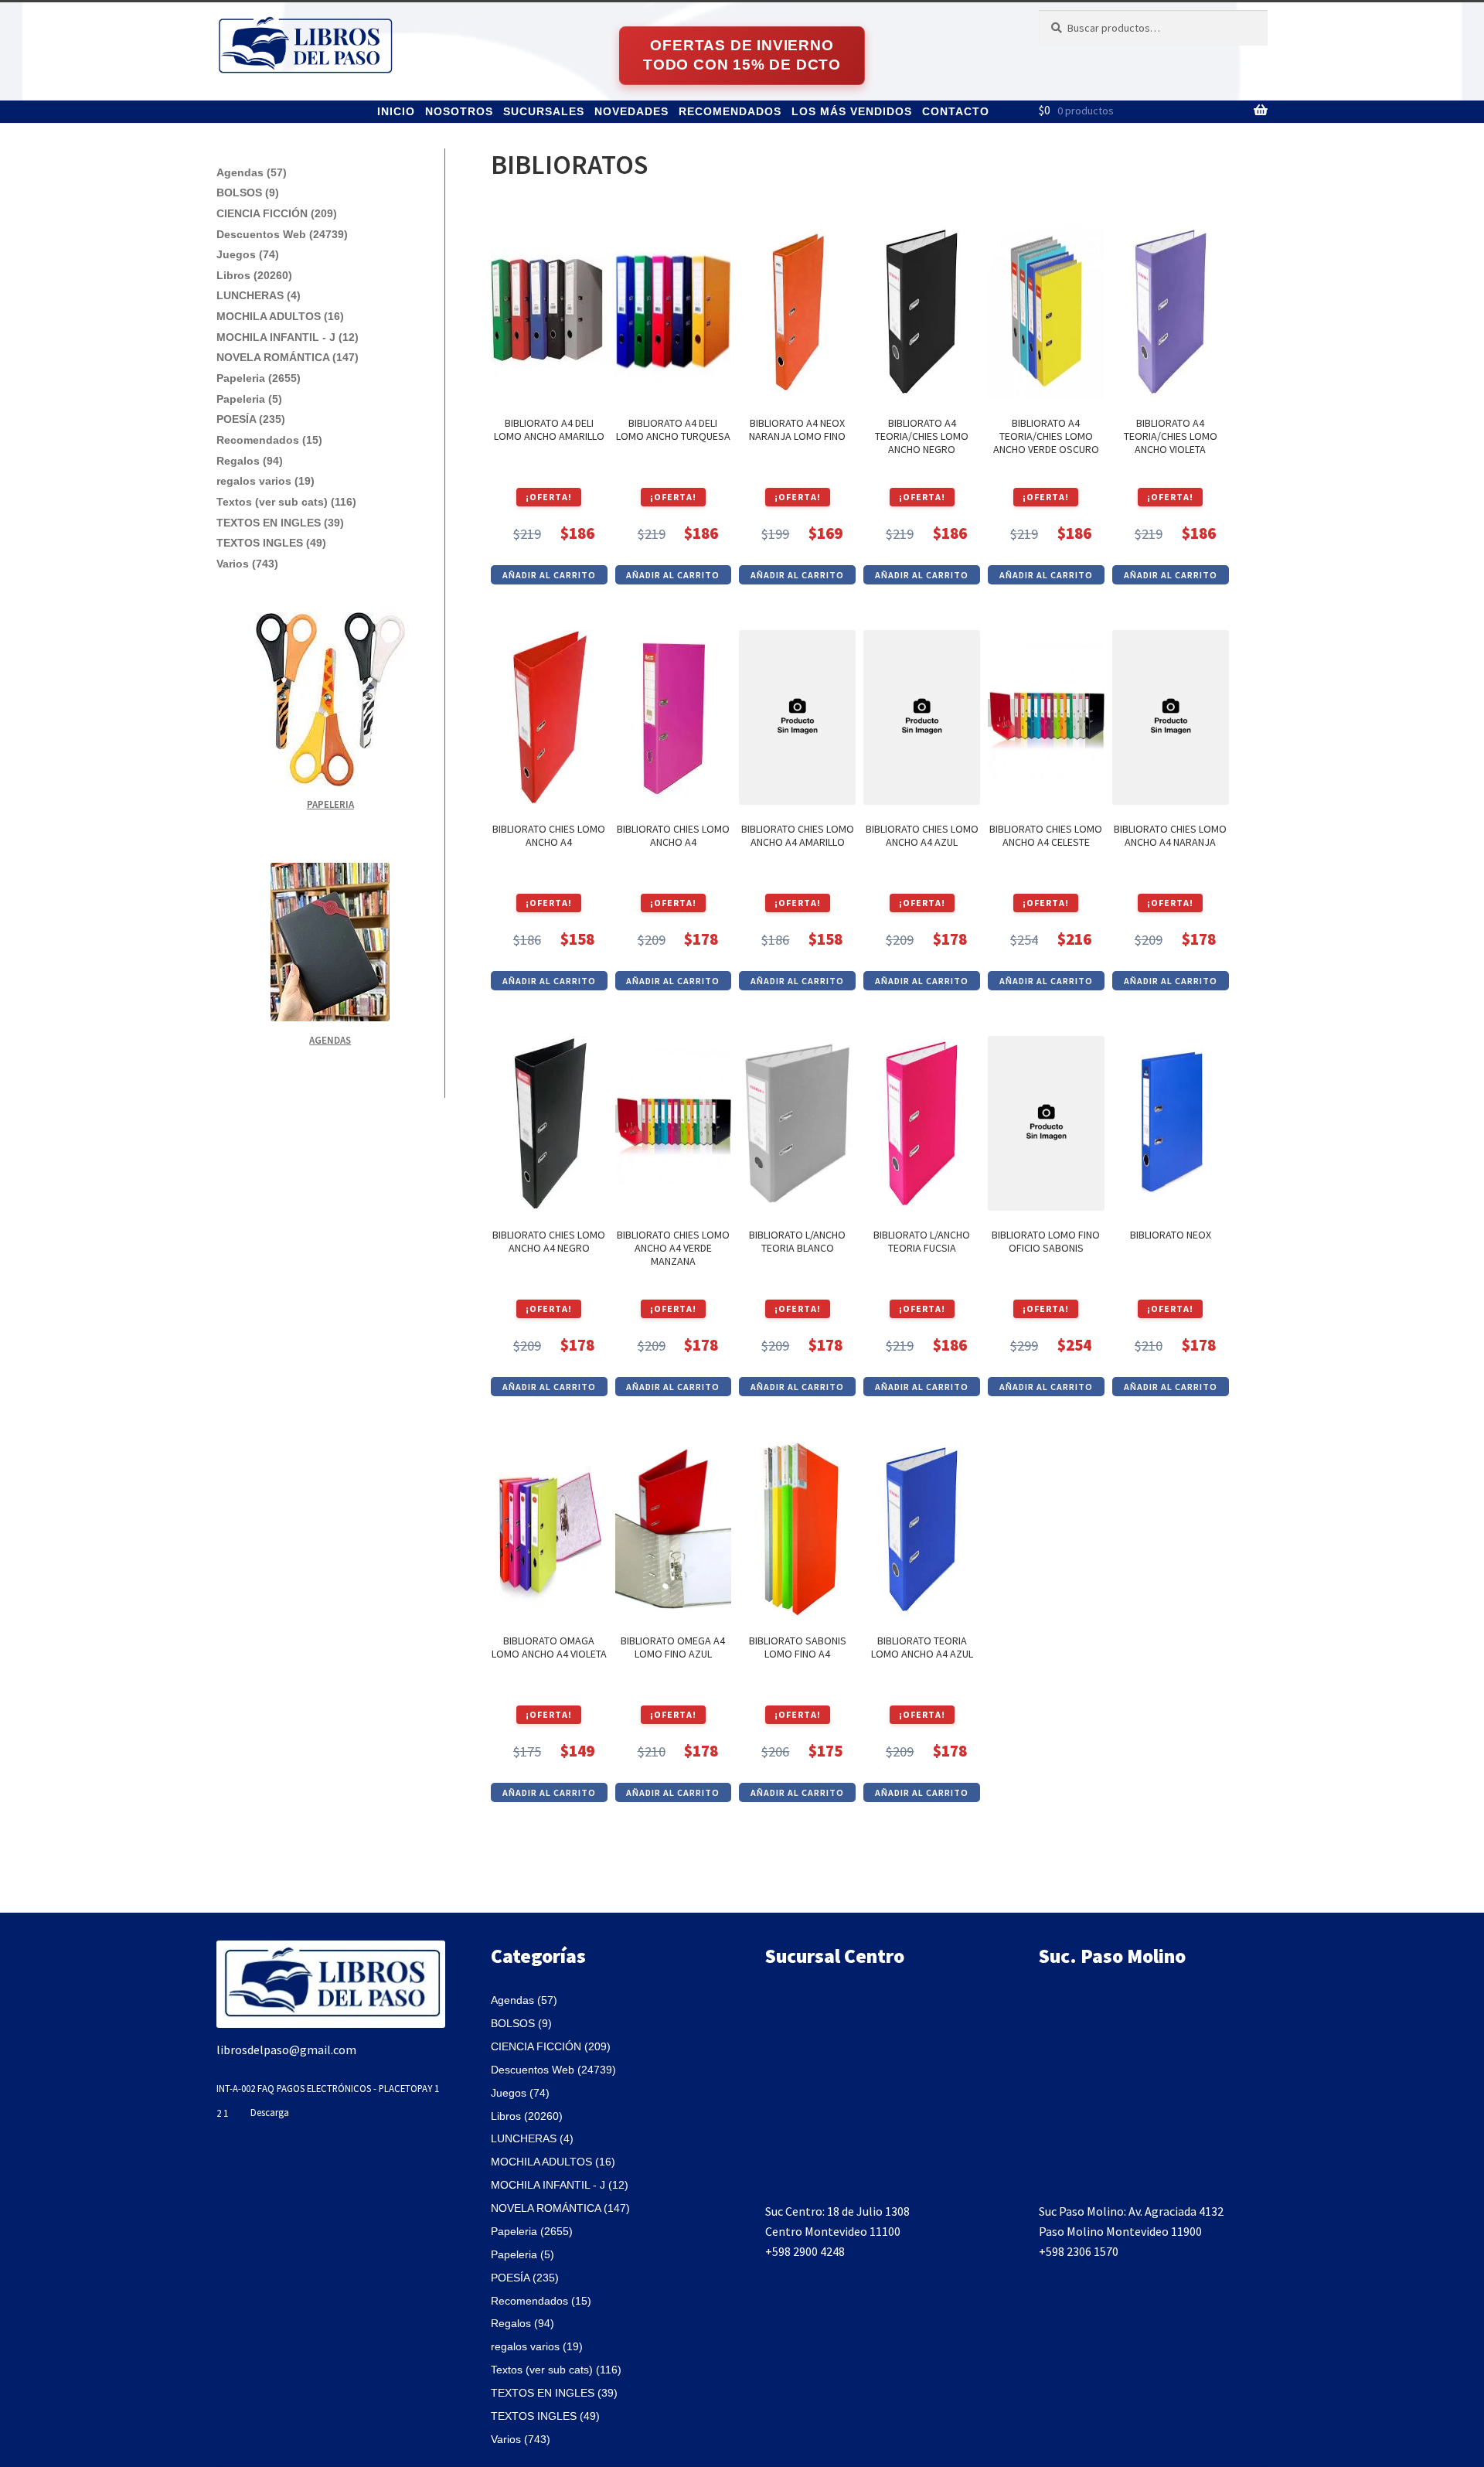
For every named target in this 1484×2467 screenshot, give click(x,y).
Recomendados (730, 111)
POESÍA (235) (251, 419)
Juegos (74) (248, 254)
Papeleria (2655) (259, 378)
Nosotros (459, 111)
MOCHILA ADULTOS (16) (280, 316)
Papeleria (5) (249, 399)
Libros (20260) (254, 275)
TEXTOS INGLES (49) (271, 543)
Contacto (956, 111)
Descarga (270, 2112)
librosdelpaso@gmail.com (286, 2050)
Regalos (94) (250, 461)
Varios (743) (247, 564)
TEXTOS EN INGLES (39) (280, 523)
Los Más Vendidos (852, 111)
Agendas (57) (252, 172)
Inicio (396, 111)
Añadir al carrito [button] (549, 575)
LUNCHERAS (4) (259, 295)
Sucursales (544, 111)
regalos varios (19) (265, 481)
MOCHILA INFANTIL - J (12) (288, 337)
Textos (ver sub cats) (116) (286, 502)
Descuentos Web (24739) (282, 234)
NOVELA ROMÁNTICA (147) (288, 357)
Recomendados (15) (269, 440)
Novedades (631, 111)
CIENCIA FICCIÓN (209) (277, 213)
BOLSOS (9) (248, 193)
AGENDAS (330, 1040)
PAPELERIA (330, 804)
